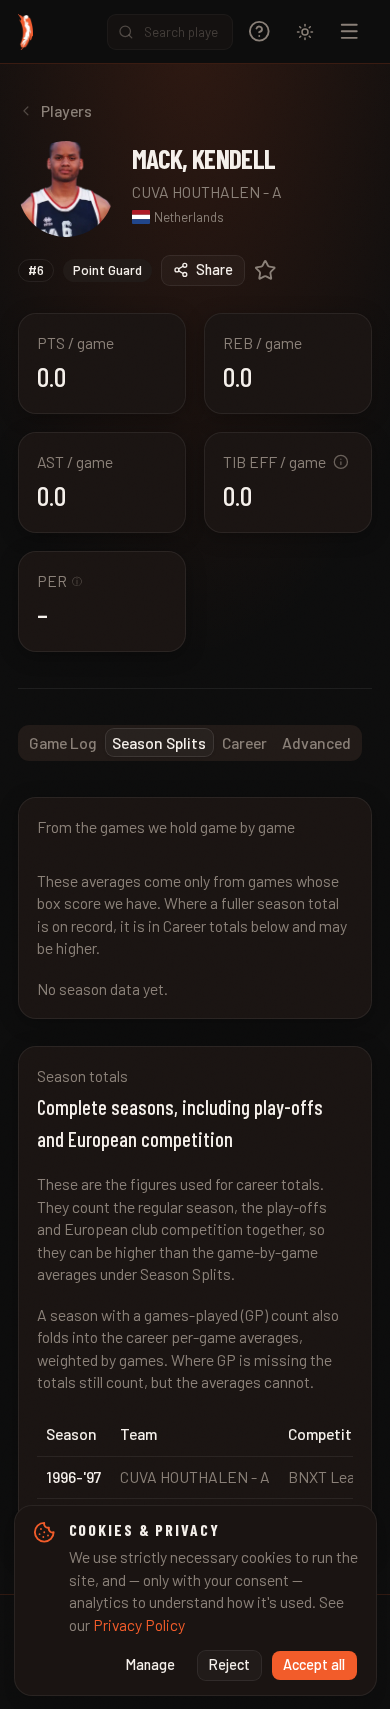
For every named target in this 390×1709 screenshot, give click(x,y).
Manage (150, 1664)
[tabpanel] (195, 1178)
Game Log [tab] (63, 742)
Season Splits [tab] (159, 742)
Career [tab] (244, 742)
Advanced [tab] (316, 742)
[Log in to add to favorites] (265, 270)
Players (66, 110)
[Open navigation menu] (349, 31)
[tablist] (190, 743)
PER (59, 580)
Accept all (314, 1664)
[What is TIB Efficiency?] (341, 462)
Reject (229, 1664)
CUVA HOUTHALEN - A (207, 191)
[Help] (259, 31)
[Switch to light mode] (305, 32)
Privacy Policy (139, 1624)
